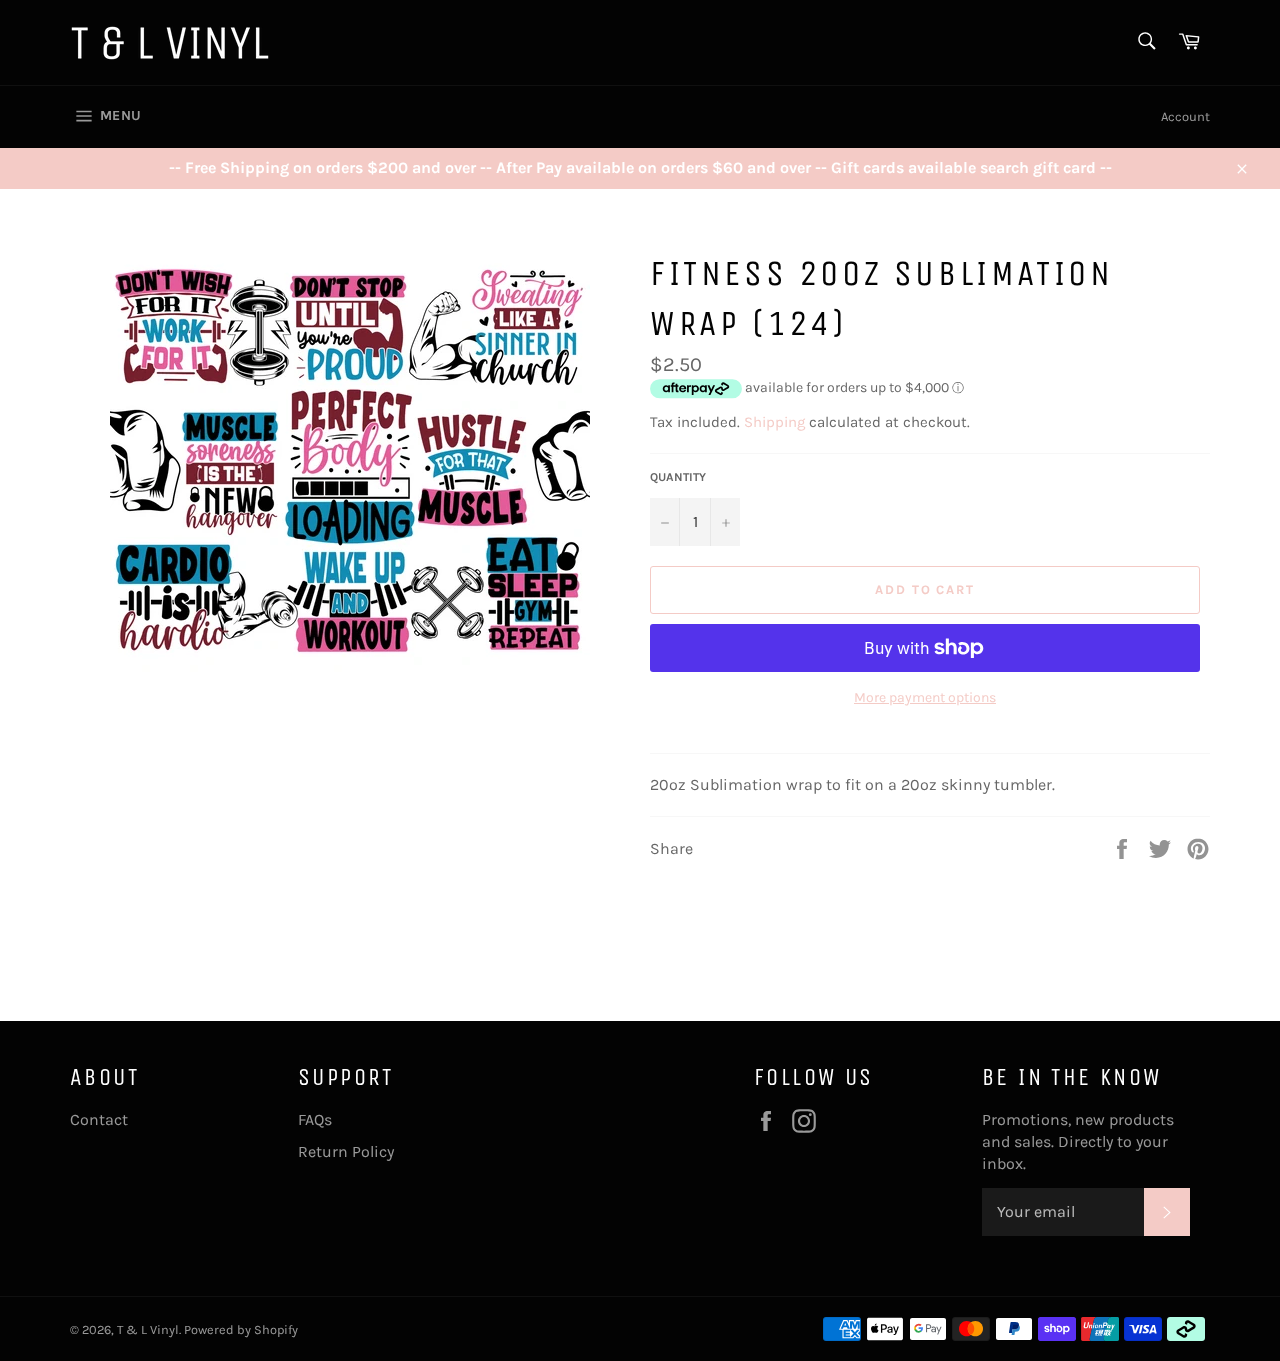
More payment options (925, 697)
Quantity (678, 477)
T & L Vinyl (148, 1329)
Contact (99, 1119)
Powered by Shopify (241, 1329)
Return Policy (346, 1151)
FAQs (315, 1119)
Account (1185, 116)
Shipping (774, 422)
